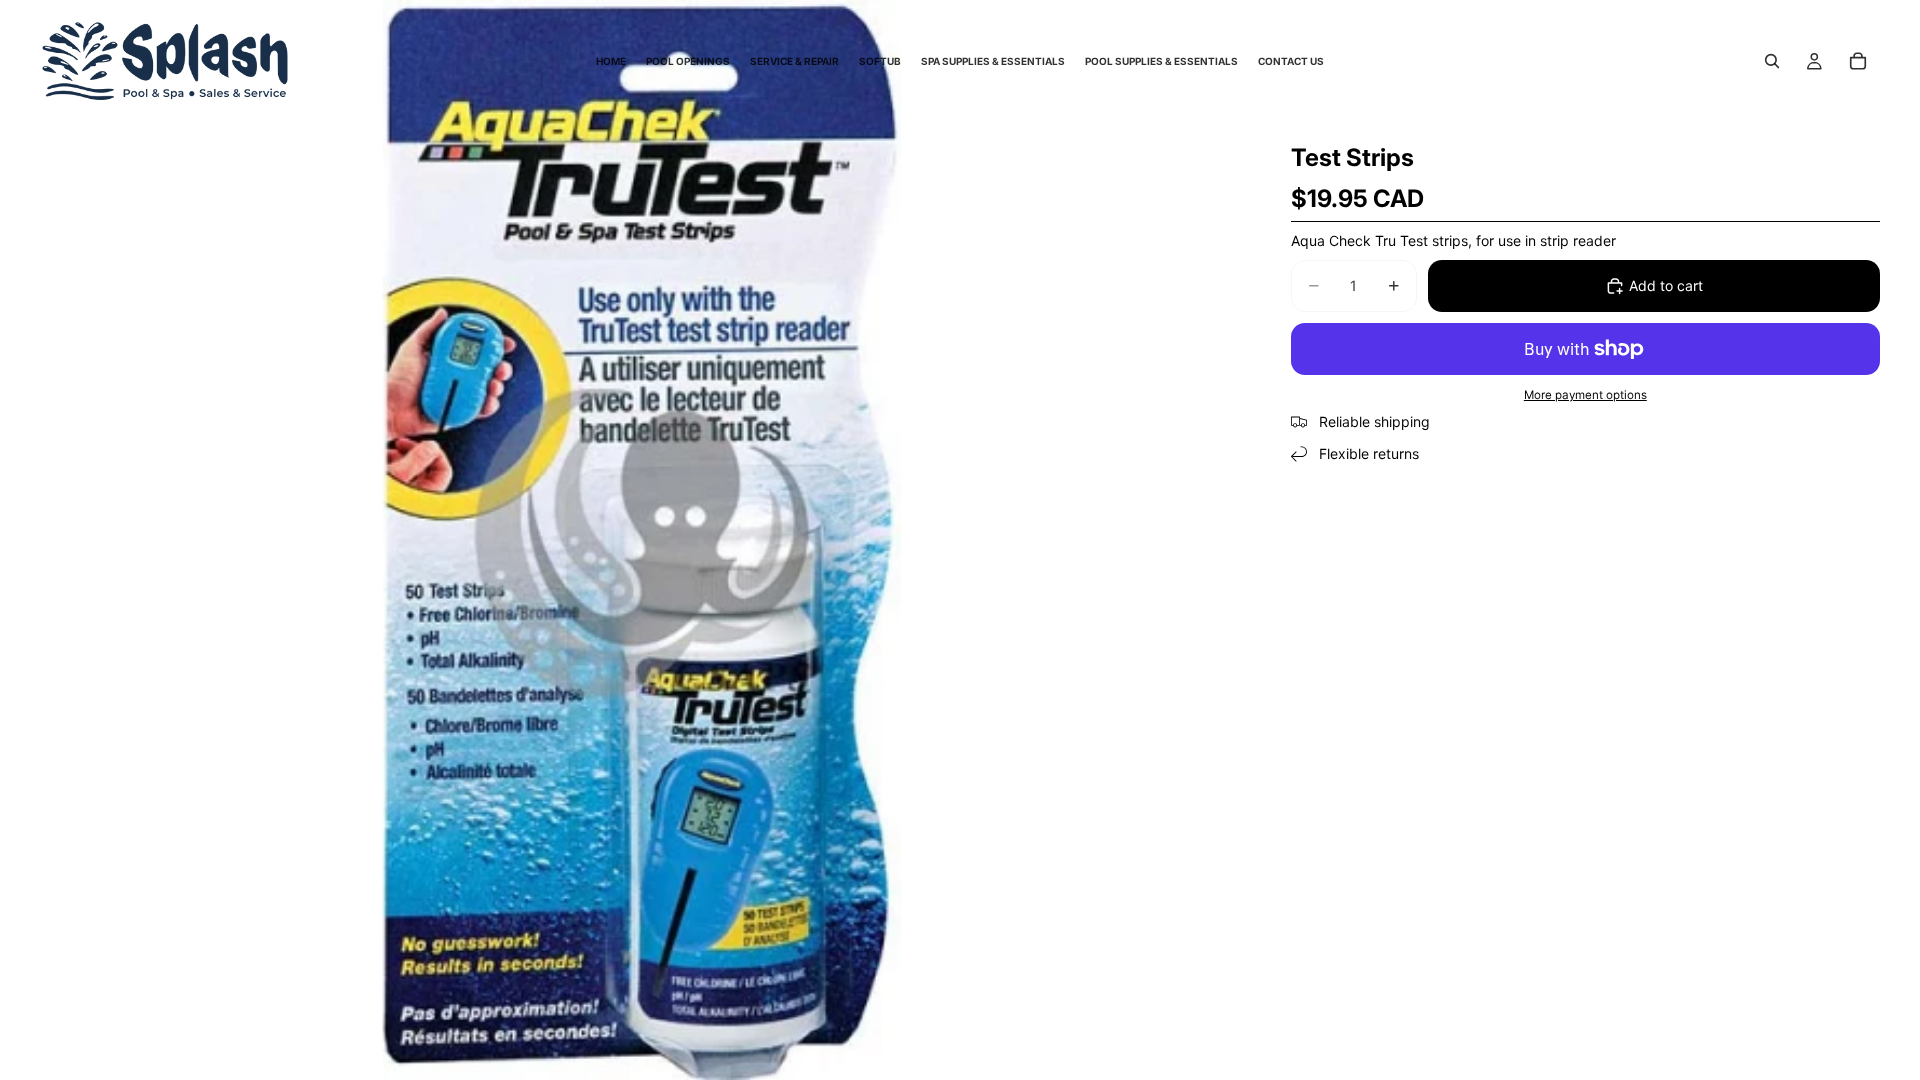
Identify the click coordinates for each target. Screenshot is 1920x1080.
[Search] (1772, 61)
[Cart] (1858, 61)
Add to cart (1666, 285)
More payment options (1585, 395)
